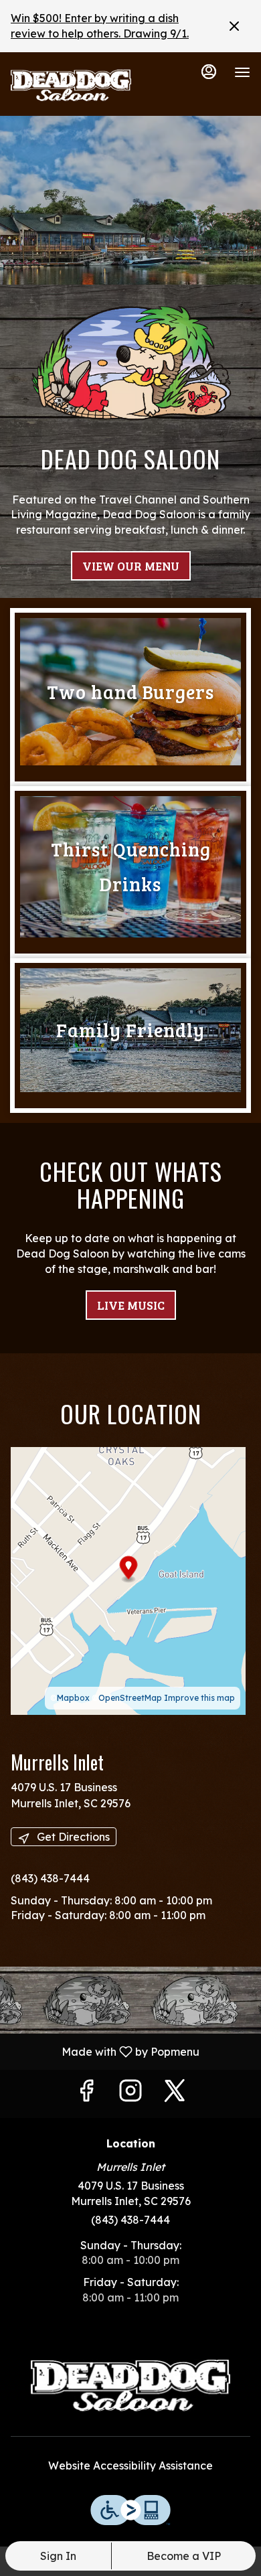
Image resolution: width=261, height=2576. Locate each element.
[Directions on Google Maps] (128, 1580)
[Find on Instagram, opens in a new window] (130, 2094)
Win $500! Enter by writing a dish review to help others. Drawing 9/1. (100, 26)
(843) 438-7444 (130, 2220)
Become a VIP (184, 2556)
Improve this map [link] (199, 1698)
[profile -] (209, 72)
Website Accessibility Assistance (130, 2466)
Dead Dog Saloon (130, 2386)
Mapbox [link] (73, 1698)
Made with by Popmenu (105, 2051)
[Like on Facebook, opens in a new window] (86, 2094)
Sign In (58, 2556)
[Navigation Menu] (242, 72)
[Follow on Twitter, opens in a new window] (175, 2094)
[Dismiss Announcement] (234, 26)
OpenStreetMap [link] (130, 1698)
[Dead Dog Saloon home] (71, 86)
